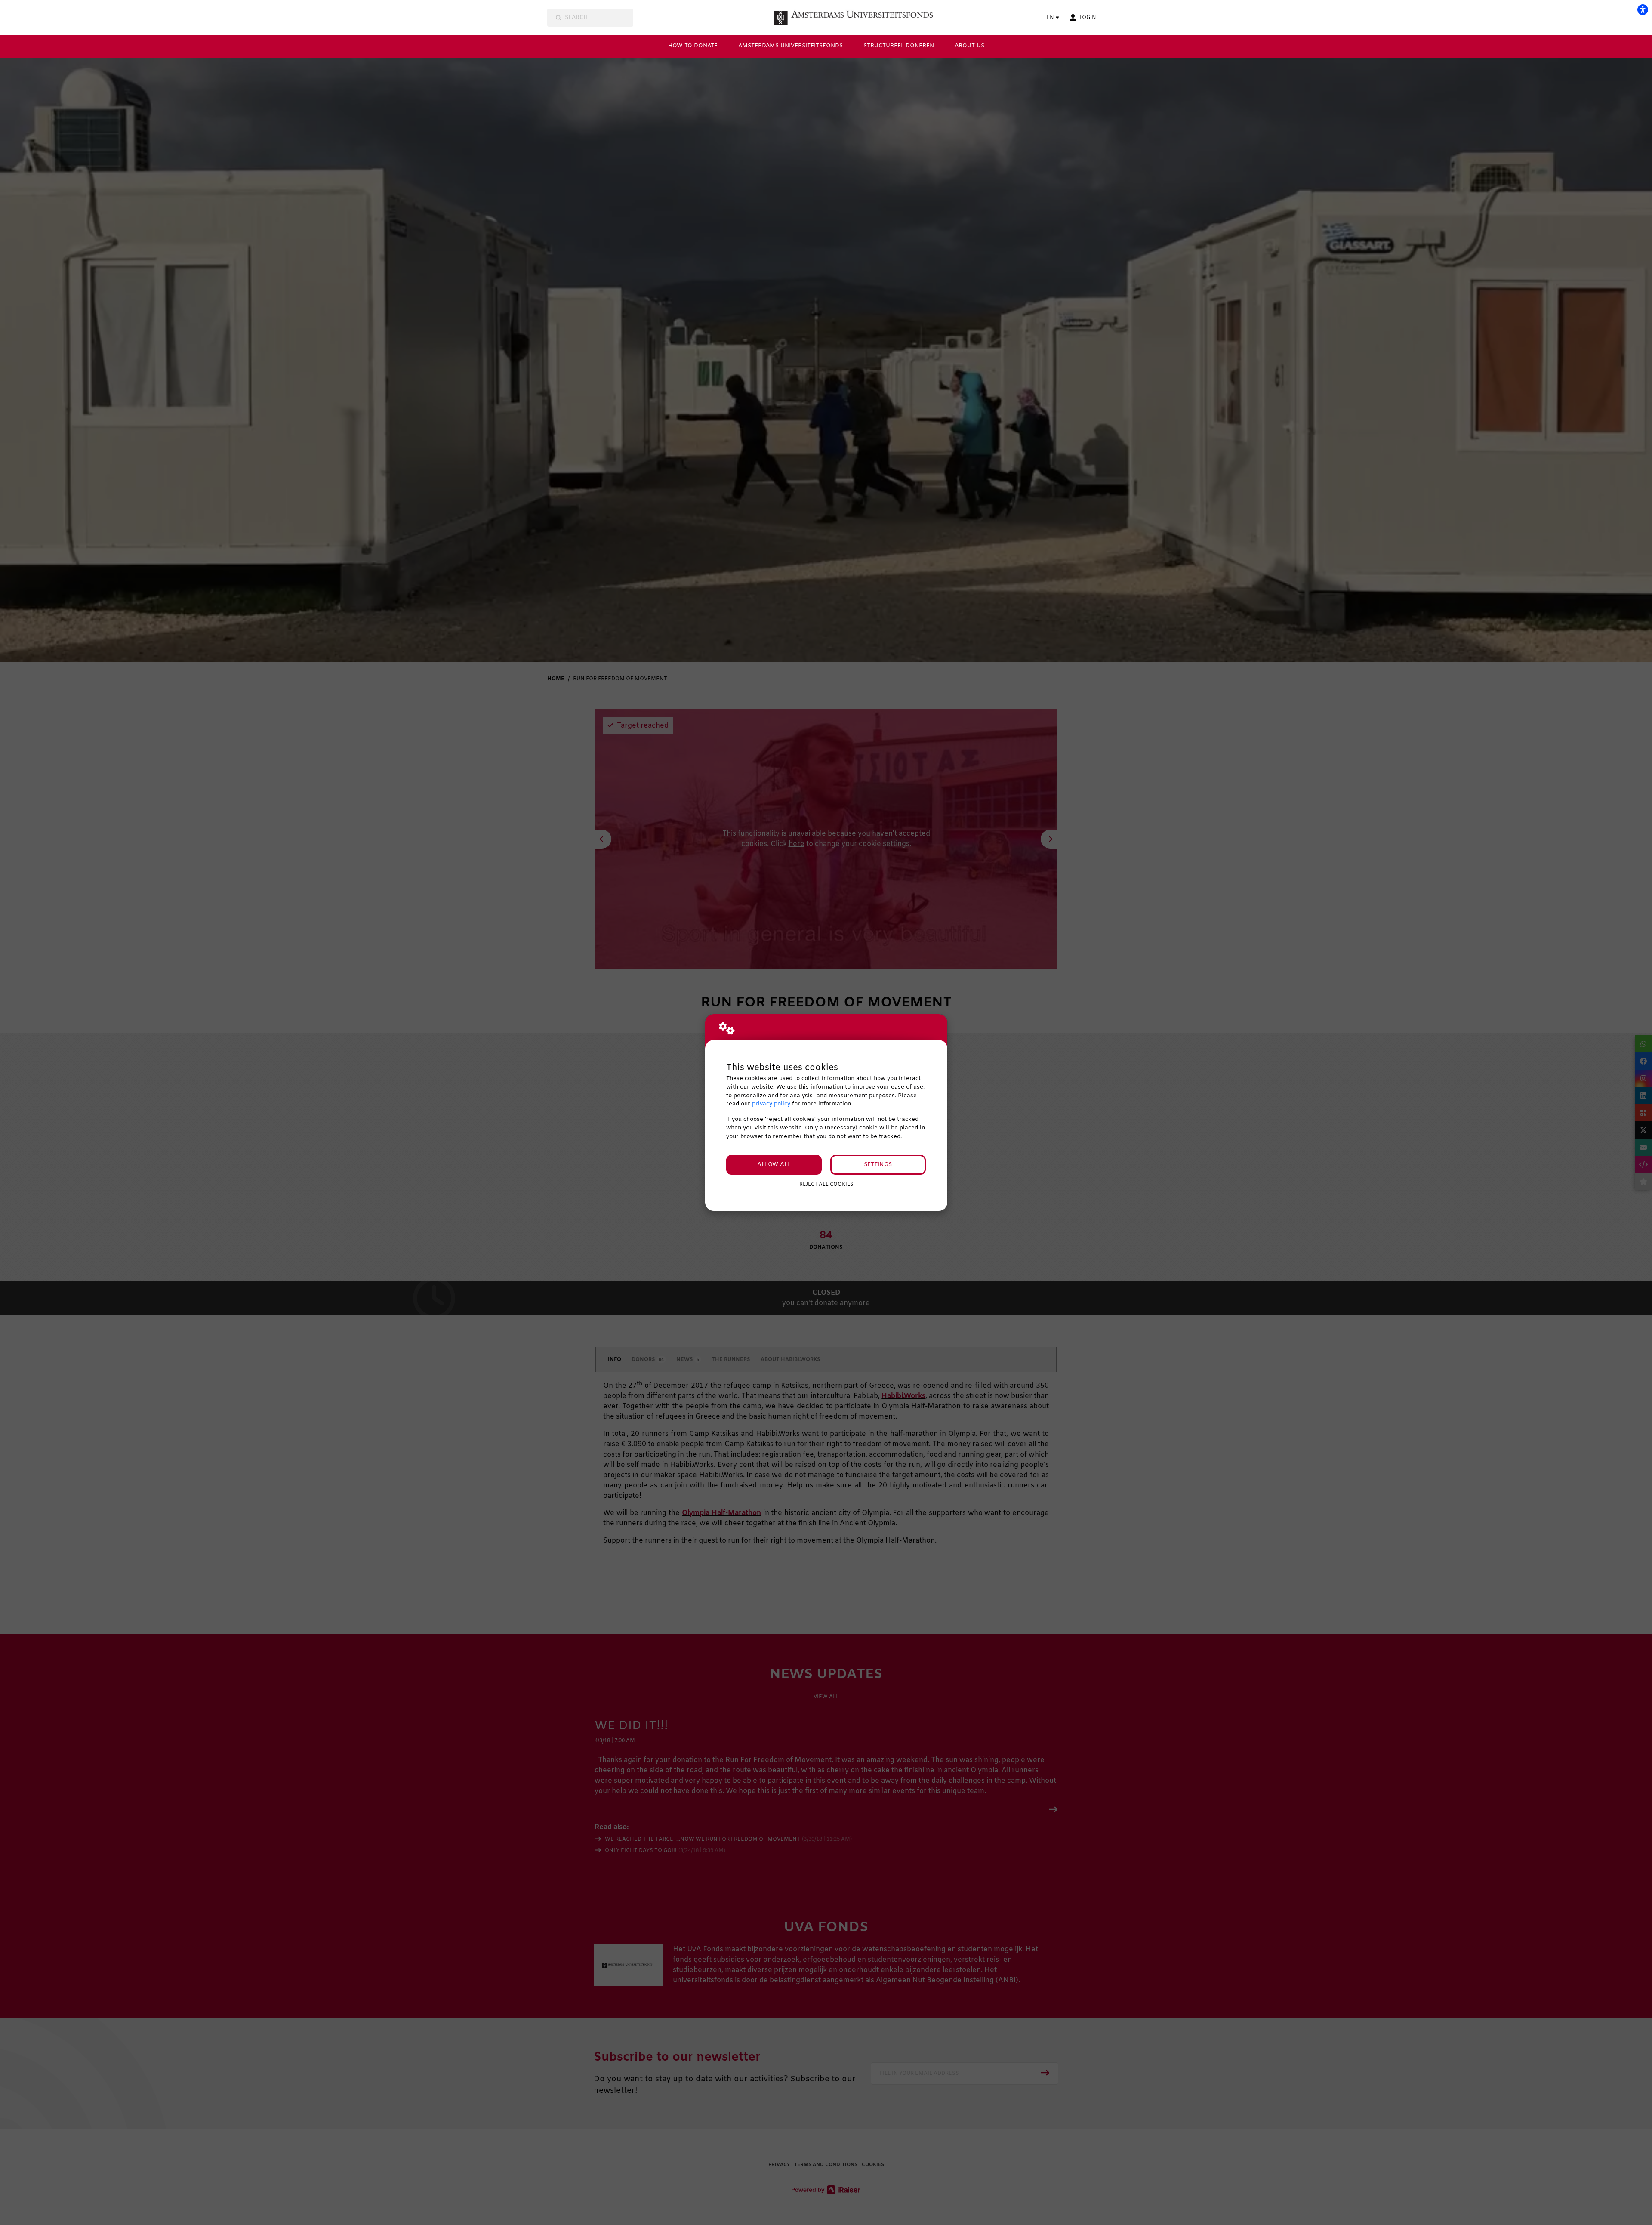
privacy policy (771, 1104)
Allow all (774, 1165)
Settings (878, 1165)
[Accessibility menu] (1643, 9)
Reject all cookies (826, 1185)
